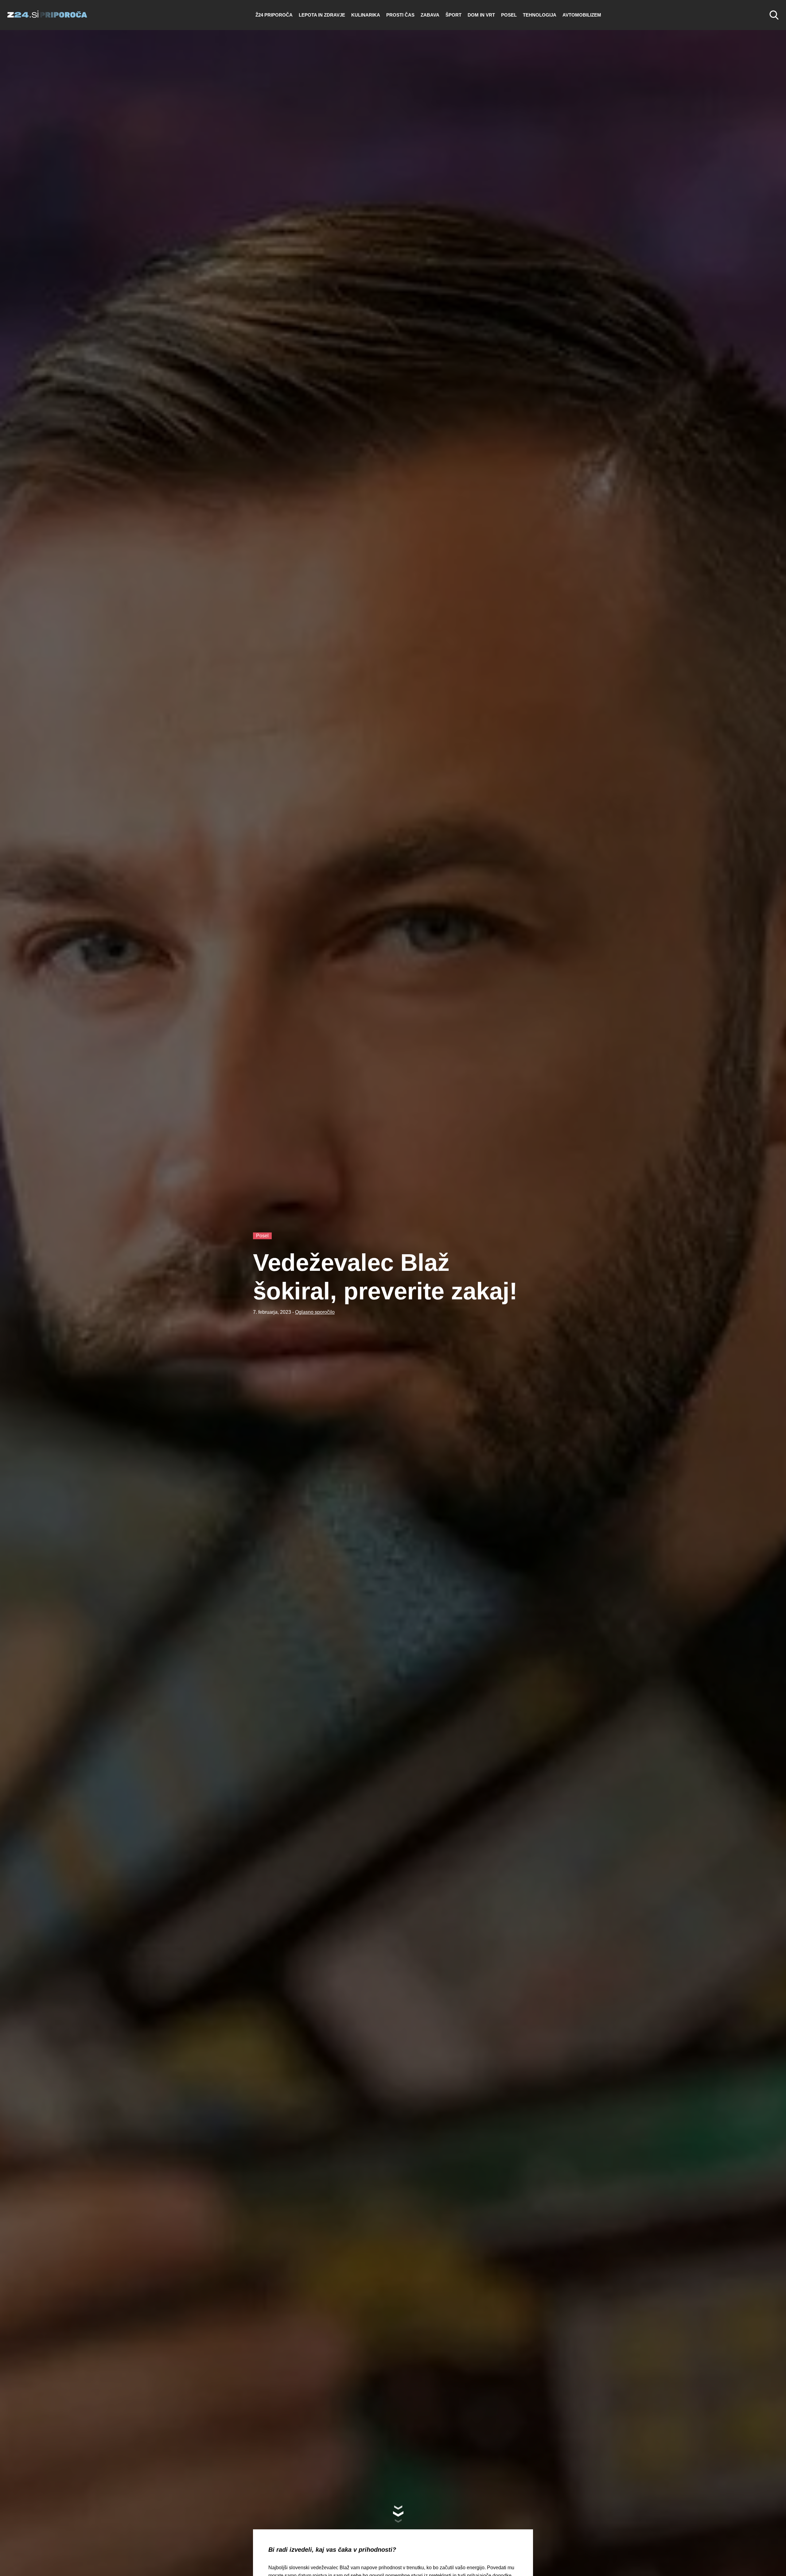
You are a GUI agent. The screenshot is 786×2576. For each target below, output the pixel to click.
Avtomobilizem (582, 15)
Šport (453, 15)
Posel (509, 15)
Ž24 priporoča (274, 15)
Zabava (430, 15)
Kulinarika (366, 15)
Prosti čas (400, 15)
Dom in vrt (481, 15)
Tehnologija (540, 15)
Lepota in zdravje (322, 15)
